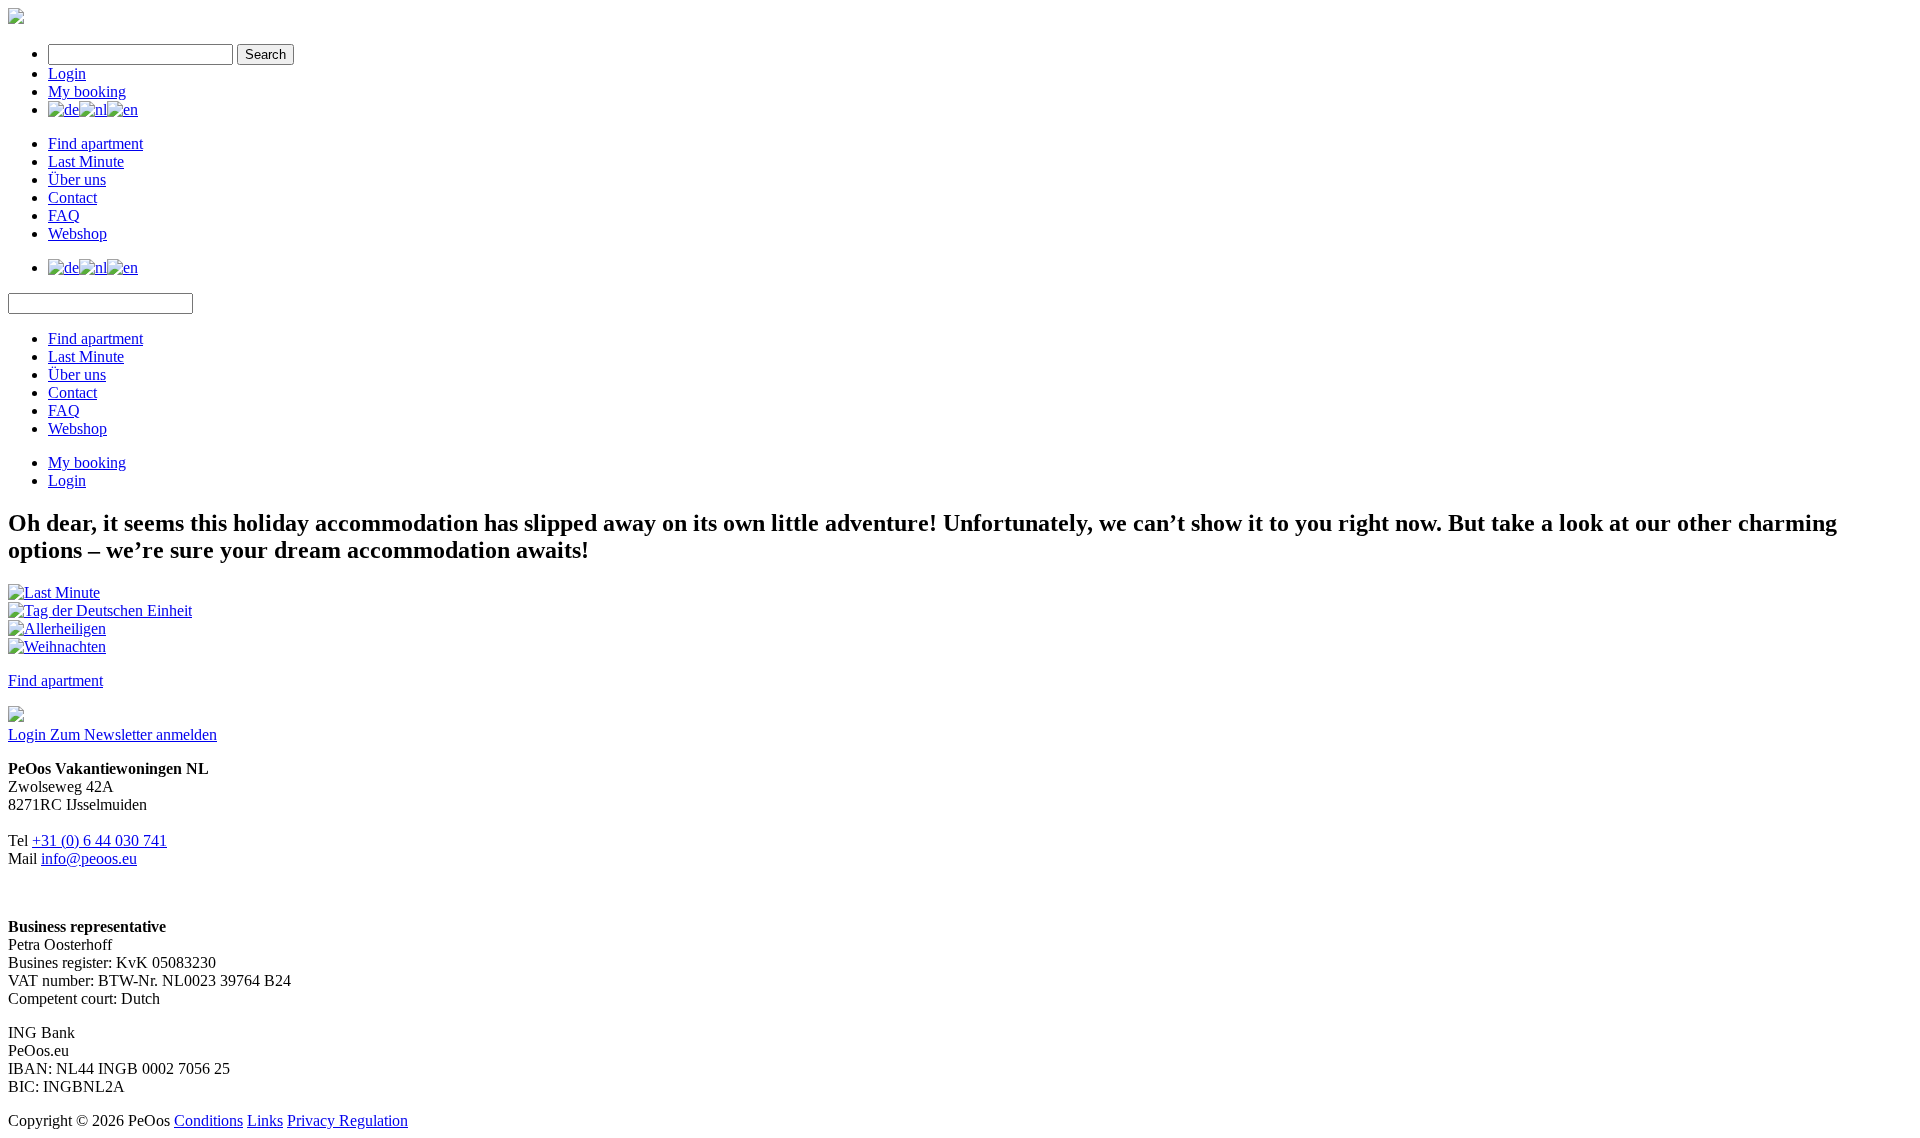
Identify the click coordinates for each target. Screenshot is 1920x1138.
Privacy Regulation (347, 1120)
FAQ (64, 215)
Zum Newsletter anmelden (133, 734)
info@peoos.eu (89, 858)
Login (67, 73)
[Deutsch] (63, 109)
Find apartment (95, 143)
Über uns (77, 179)
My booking (87, 91)
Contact (72, 197)
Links (265, 1120)
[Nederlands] (93, 109)
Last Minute (86, 161)
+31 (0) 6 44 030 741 (99, 840)
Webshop (77, 233)
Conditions (208, 1120)
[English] (122, 109)
